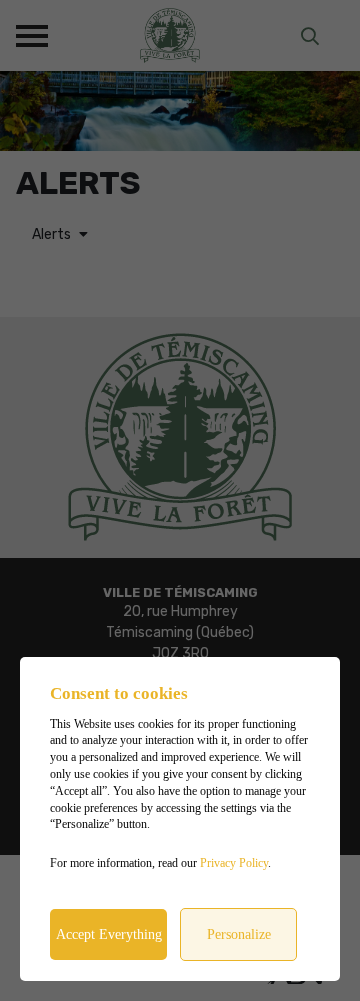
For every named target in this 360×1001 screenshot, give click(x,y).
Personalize (239, 934)
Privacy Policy (234, 863)
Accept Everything (109, 934)
